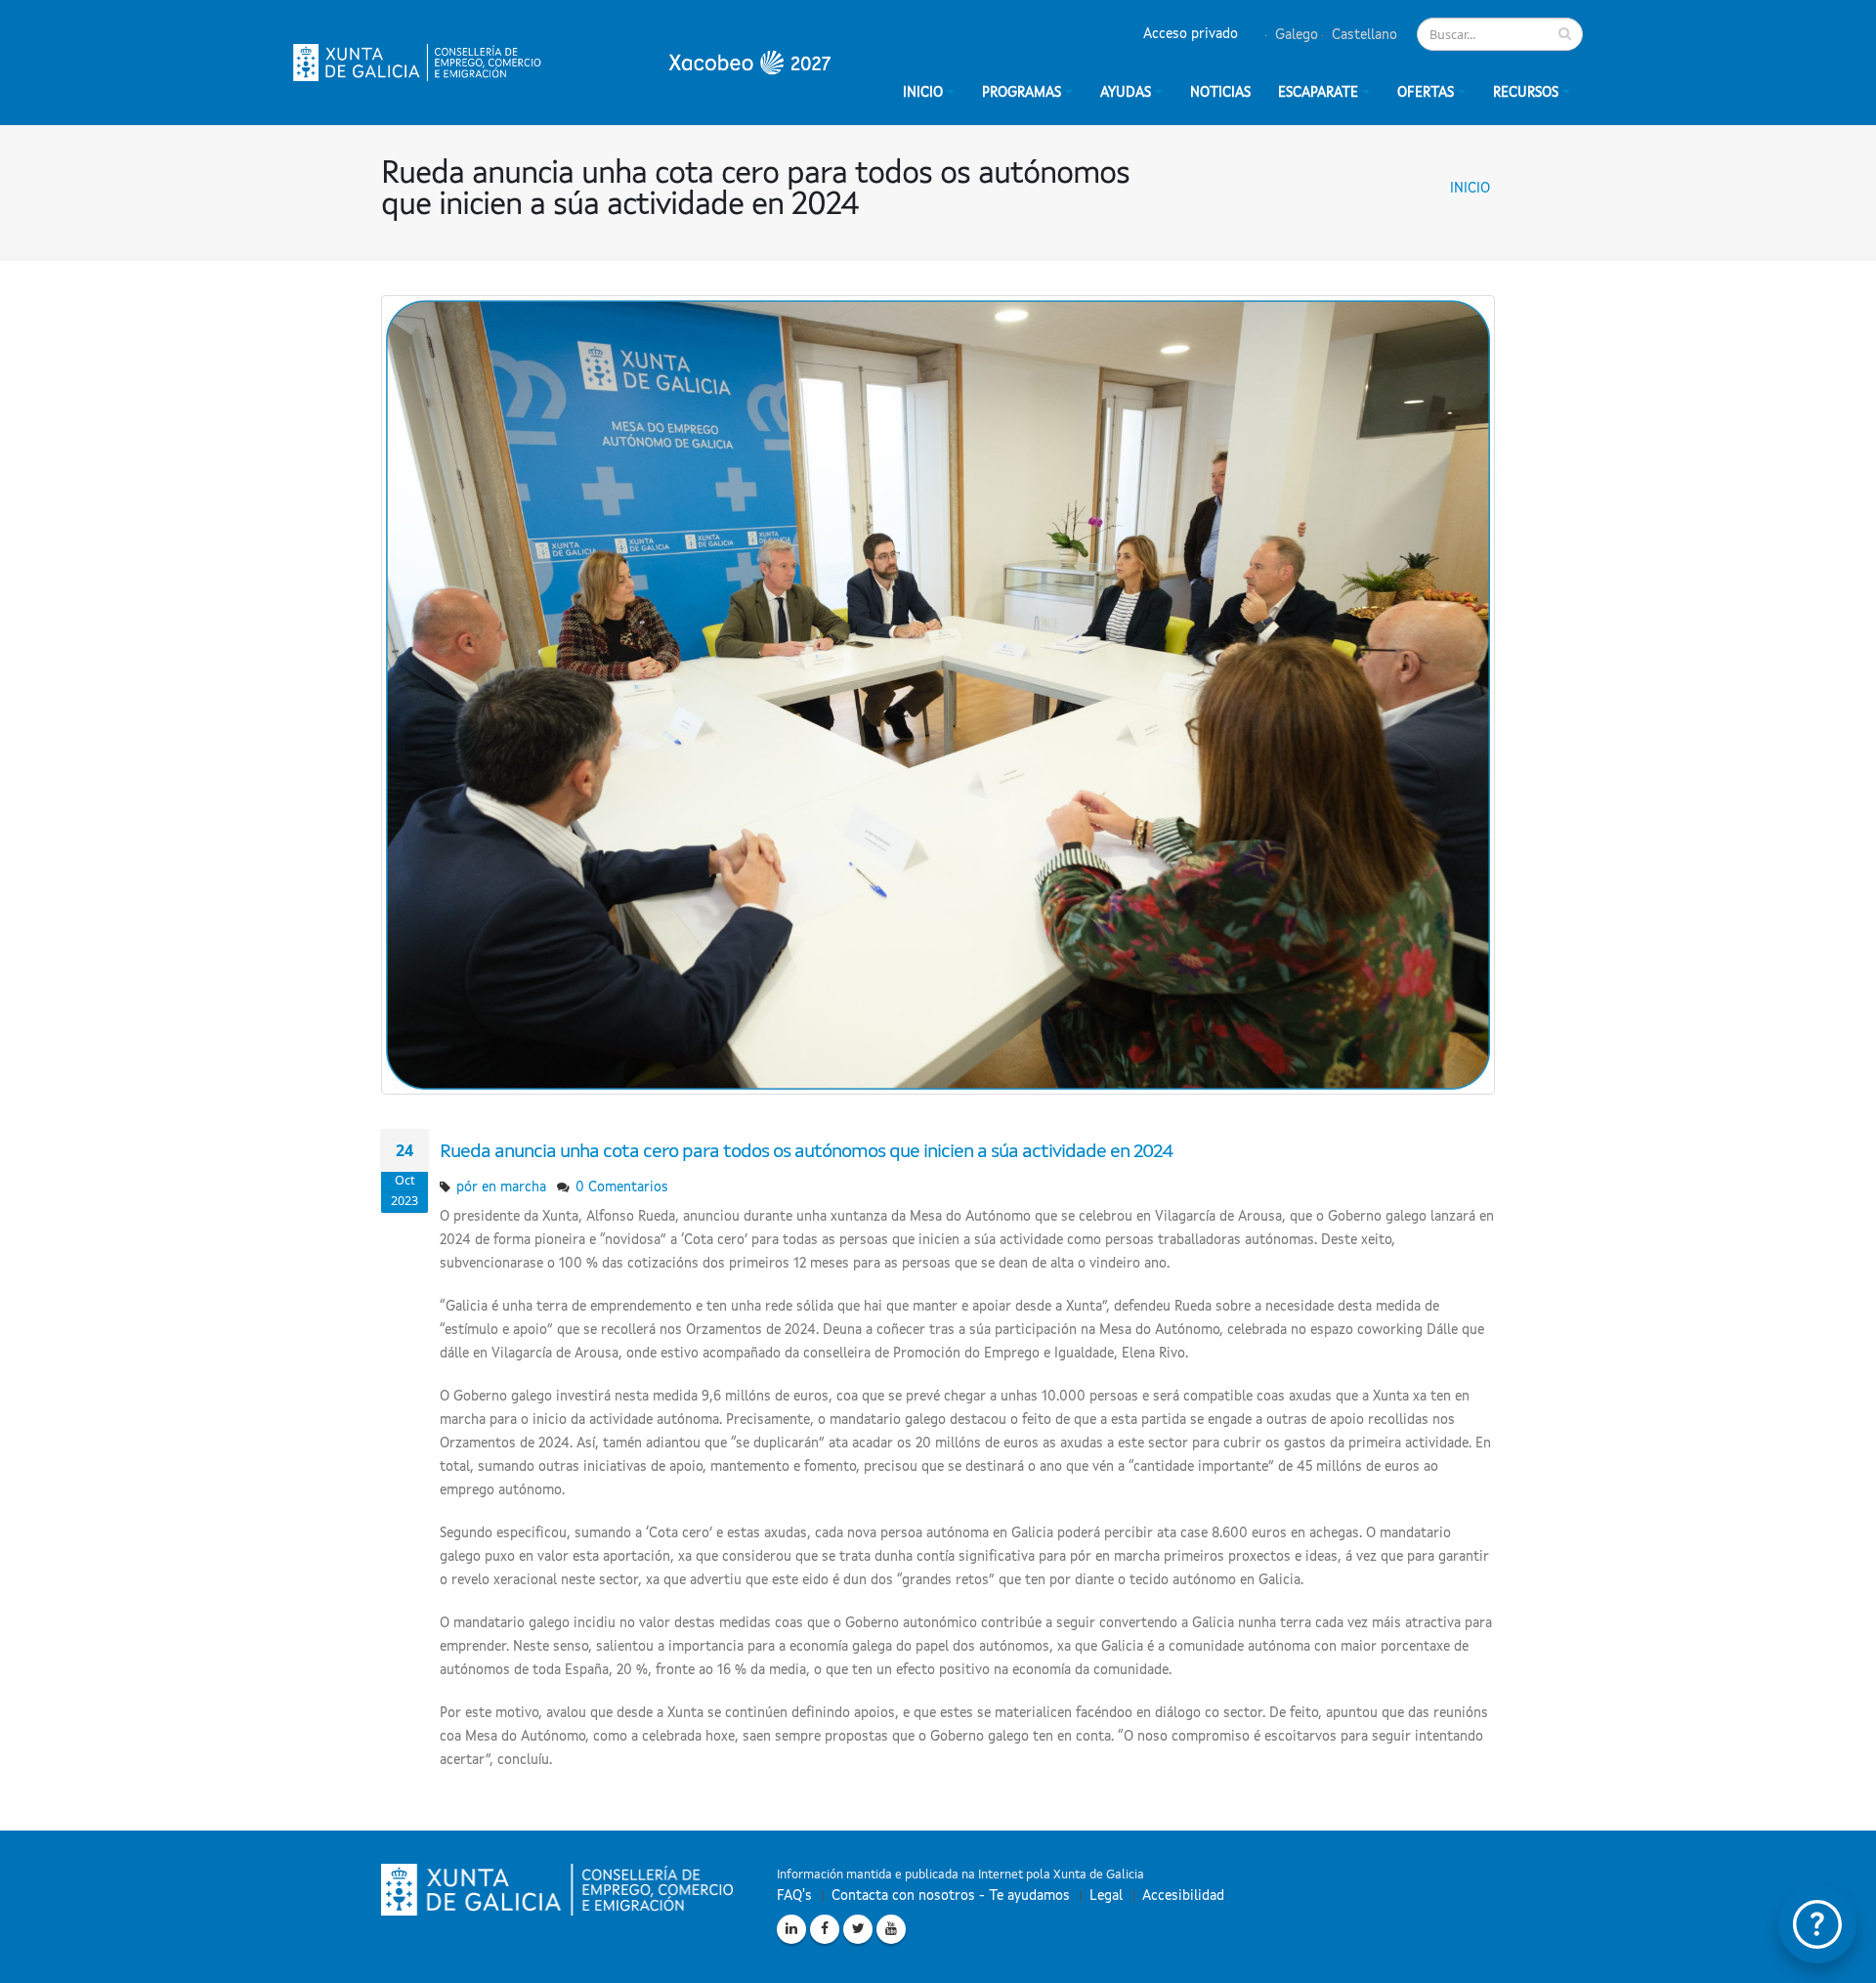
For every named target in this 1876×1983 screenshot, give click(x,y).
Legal (1106, 1896)
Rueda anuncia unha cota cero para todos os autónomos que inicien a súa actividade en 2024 (806, 1152)
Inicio (1470, 189)
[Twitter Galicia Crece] (858, 1929)
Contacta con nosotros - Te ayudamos (951, 1896)
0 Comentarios (622, 1187)
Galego (1295, 35)
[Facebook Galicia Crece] (825, 1929)
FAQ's (794, 1896)
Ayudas (1126, 93)
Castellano (1363, 35)
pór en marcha (501, 1187)
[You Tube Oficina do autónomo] (891, 1929)
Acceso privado (1191, 34)
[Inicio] (562, 63)
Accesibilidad (1183, 1896)
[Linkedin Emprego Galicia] (791, 1929)
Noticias (1220, 93)
